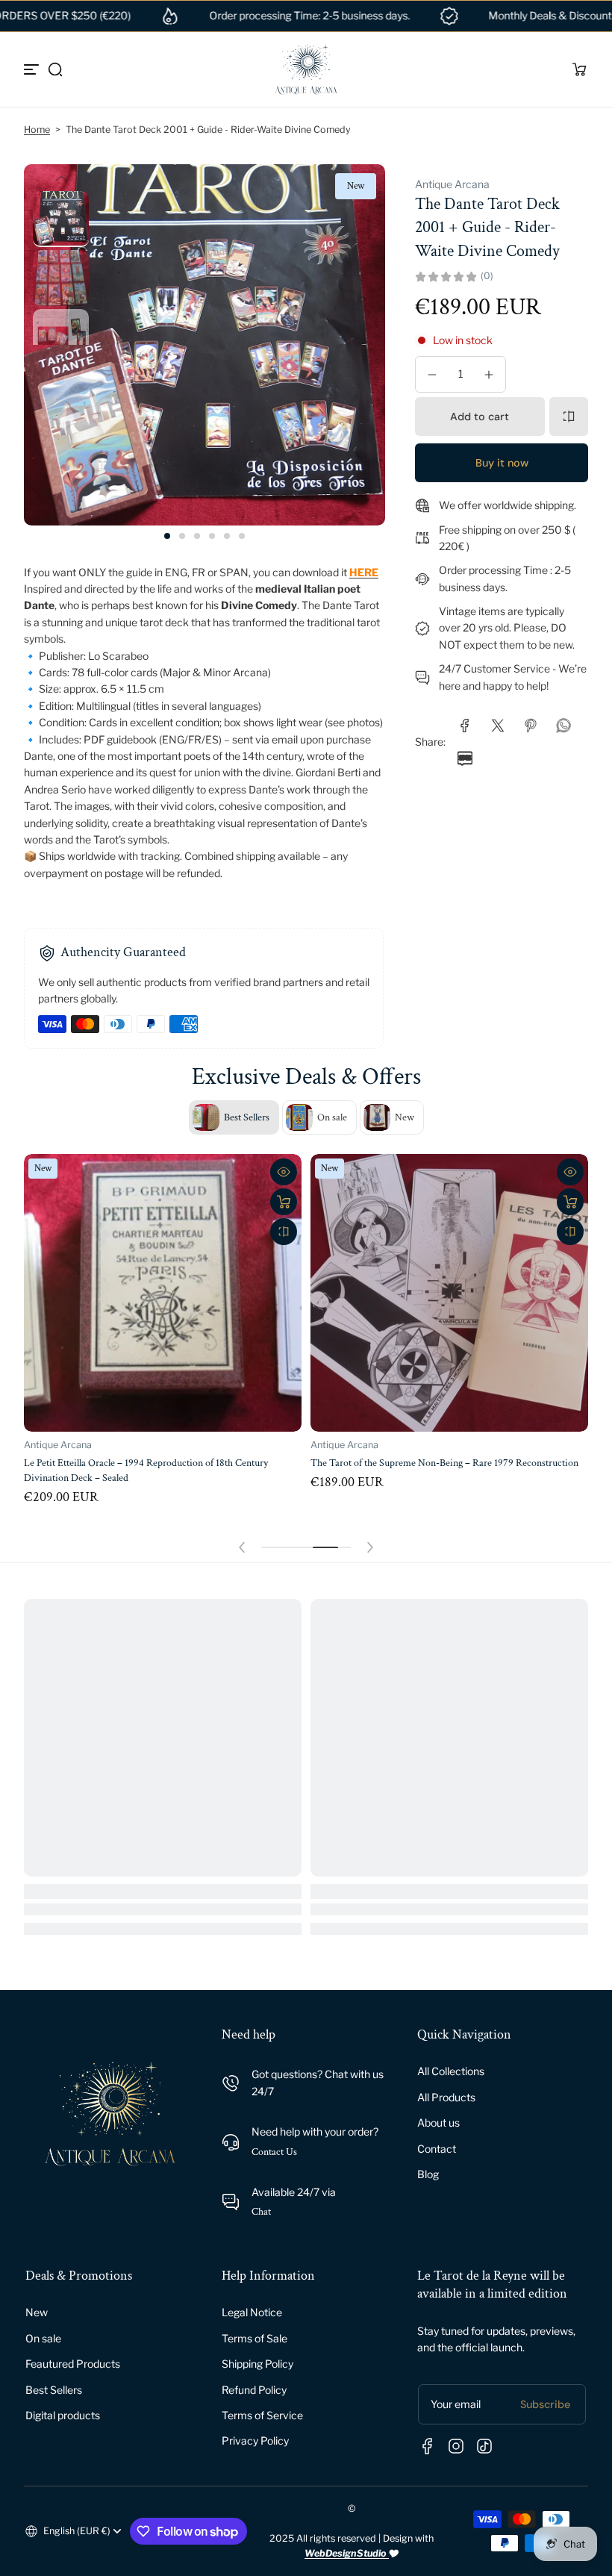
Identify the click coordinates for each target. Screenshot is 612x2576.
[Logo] (306, 69)
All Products (446, 2097)
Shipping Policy (257, 2364)
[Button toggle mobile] (33, 69)
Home (37, 130)
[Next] (61, 358)
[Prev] (61, 178)
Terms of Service (262, 2415)
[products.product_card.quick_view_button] (284, 1172)
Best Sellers (54, 2390)
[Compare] (569, 417)
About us (438, 2123)
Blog (428, 2174)
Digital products (63, 2415)
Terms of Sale (255, 2338)
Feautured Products (73, 2364)
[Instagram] (456, 2446)
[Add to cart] (284, 1202)
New (37, 2312)
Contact (437, 2149)
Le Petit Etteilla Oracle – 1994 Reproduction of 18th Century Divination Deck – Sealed (146, 1470)
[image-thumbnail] (61, 219)
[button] (55, 69)
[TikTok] (484, 2446)
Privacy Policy (255, 2441)
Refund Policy (254, 2390)
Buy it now (502, 463)
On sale (43, 2338)
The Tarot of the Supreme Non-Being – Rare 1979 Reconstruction (444, 1463)
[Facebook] (428, 2446)
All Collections (451, 2071)
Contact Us (274, 2152)
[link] (465, 726)
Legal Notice (252, 2312)
